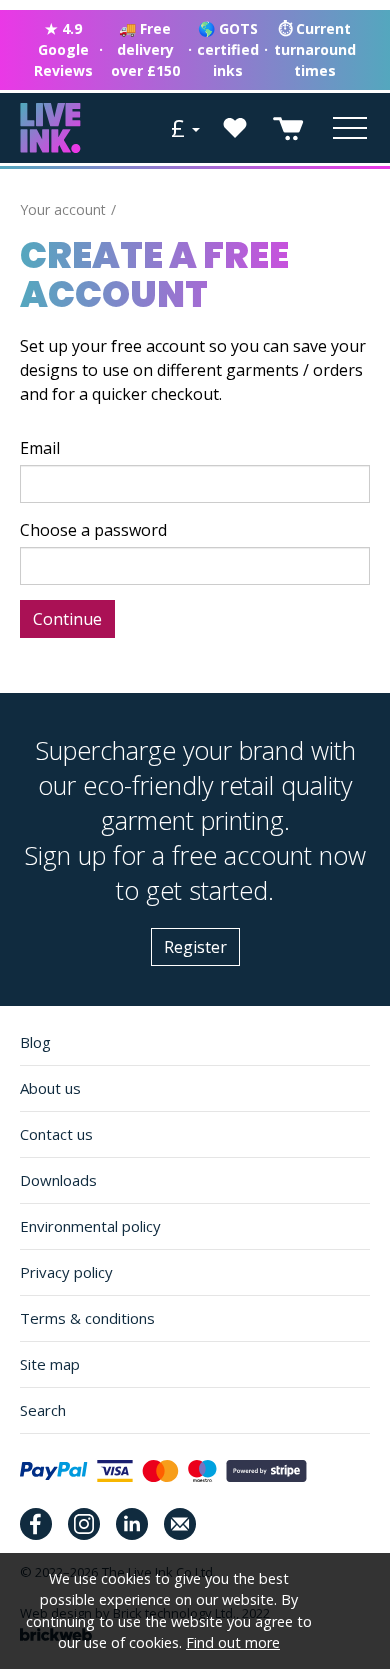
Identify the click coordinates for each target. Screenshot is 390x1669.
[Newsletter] (180, 1524)
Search (43, 1410)
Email (40, 448)
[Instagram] (84, 1524)
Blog (35, 1042)
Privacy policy (66, 1272)
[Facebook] (36, 1524)
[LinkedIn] (132, 1524)
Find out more (233, 1642)
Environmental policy (90, 1226)
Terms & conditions (87, 1318)
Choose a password (93, 530)
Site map (50, 1364)
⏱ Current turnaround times (315, 49)
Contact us (56, 1134)
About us (50, 1088)
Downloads (58, 1180)
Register (195, 947)
